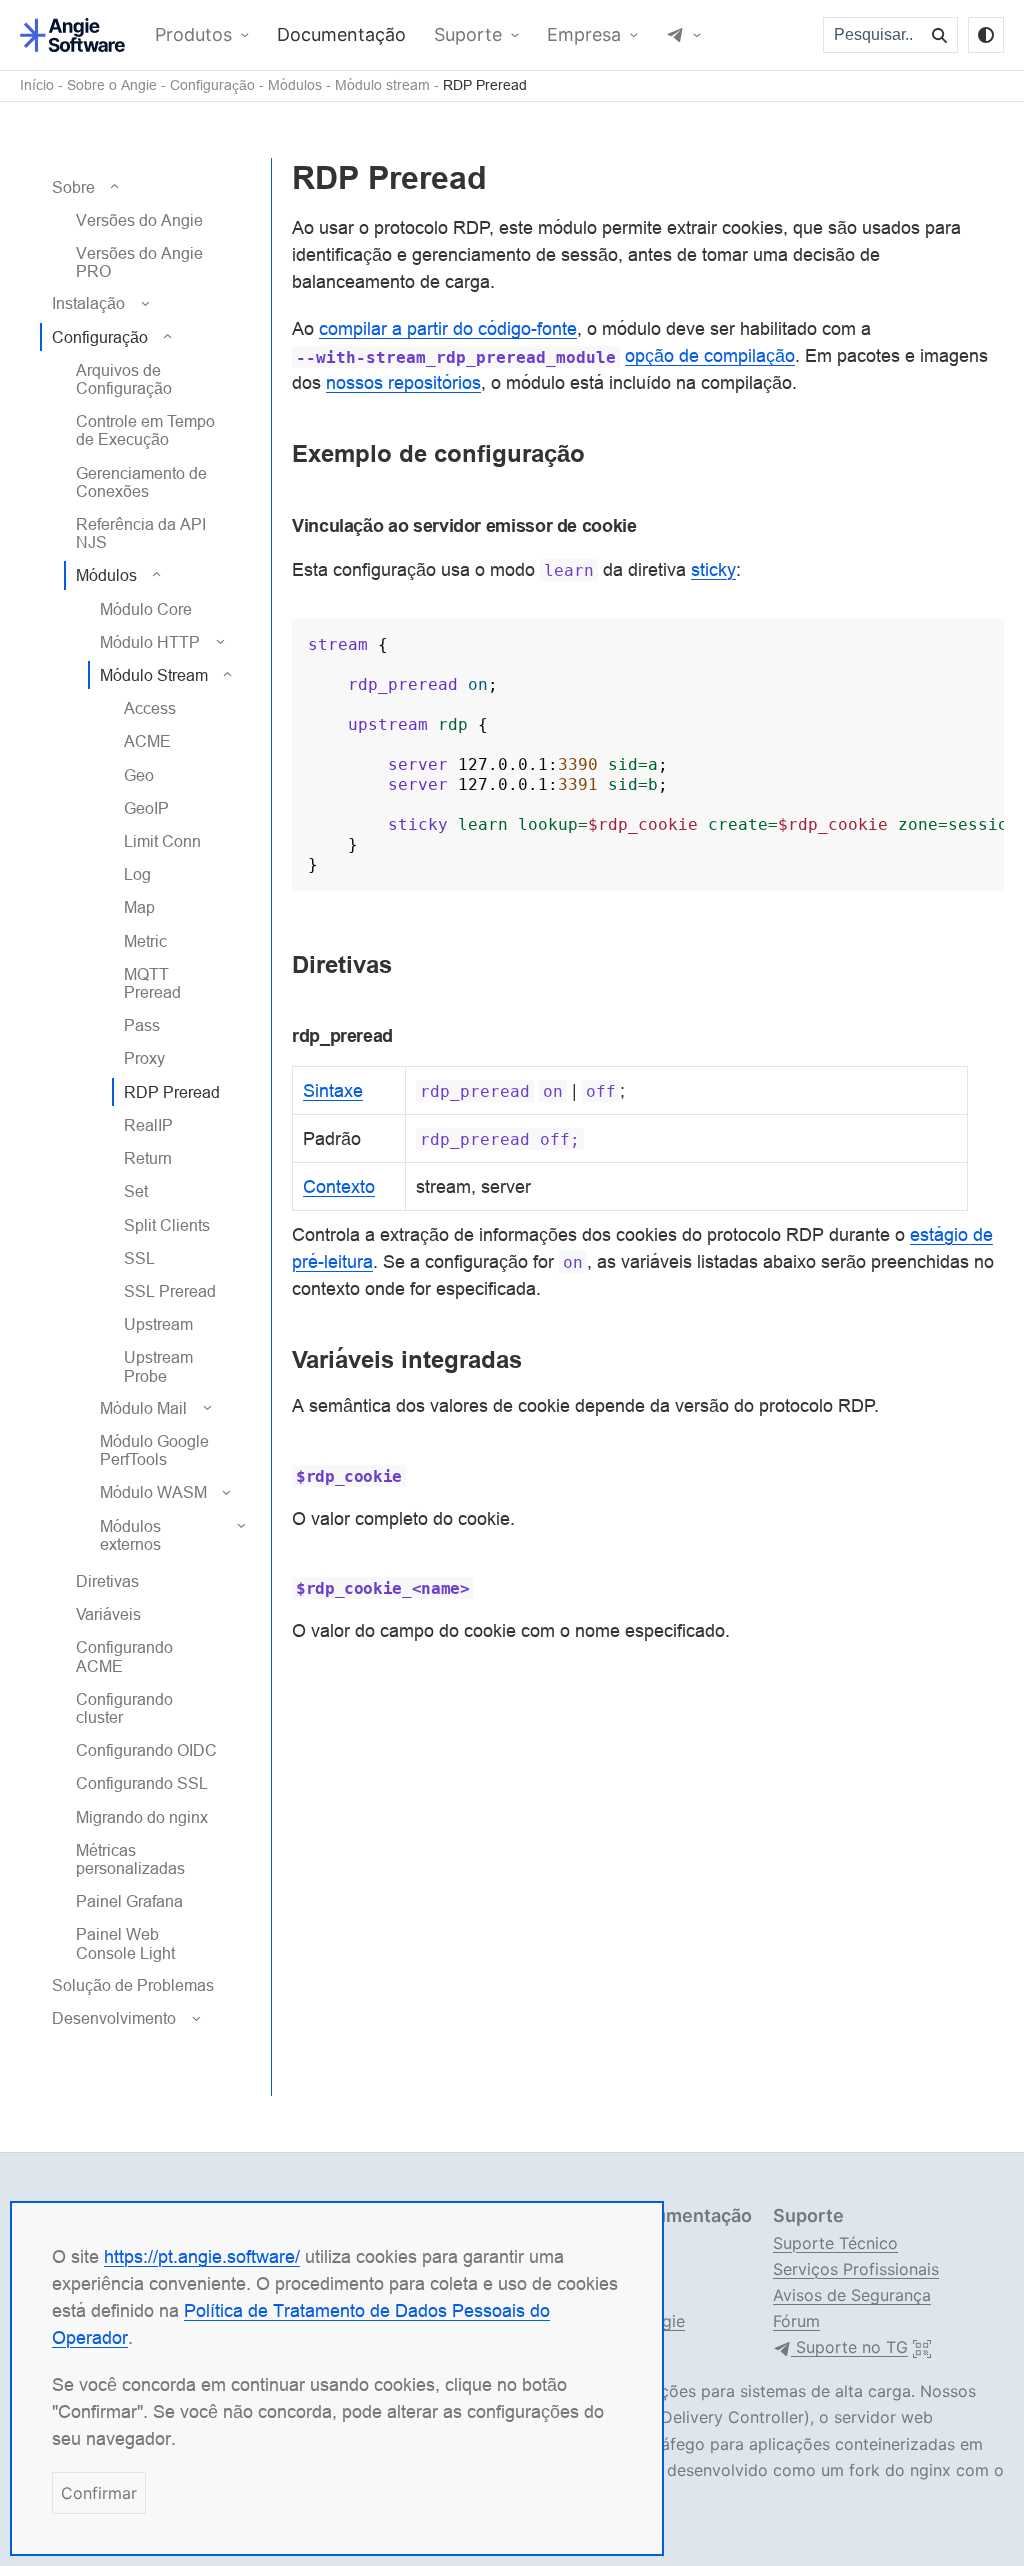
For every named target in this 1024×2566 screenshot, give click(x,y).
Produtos (193, 35)
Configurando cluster (124, 1708)
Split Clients (167, 1225)
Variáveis (108, 1614)
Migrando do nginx (142, 1817)
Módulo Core (146, 609)
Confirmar (99, 2493)
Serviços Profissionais (856, 2269)
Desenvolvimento (114, 2018)
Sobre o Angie (112, 85)
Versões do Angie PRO (139, 262)
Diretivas (107, 1581)
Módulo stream (382, 85)
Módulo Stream (154, 675)
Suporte (468, 35)
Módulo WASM (153, 1492)
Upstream (158, 1324)
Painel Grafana (129, 1901)
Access (150, 708)
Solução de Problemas (133, 1985)
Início (37, 85)
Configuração (212, 85)
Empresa (584, 35)
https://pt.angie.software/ (202, 2256)
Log (137, 874)
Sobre (73, 187)
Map (139, 907)
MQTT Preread (152, 983)
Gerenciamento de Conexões (141, 482)
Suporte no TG (849, 2347)
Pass (142, 1025)
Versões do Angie (139, 220)
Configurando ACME (124, 1656)
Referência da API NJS (141, 533)
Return (148, 1158)
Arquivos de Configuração (124, 379)
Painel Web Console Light (125, 1943)
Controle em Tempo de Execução (145, 430)
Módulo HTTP (150, 642)
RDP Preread (485, 85)
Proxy (144, 1058)
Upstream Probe (158, 1366)
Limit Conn (162, 841)
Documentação (341, 35)
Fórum (796, 2321)
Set (136, 1191)
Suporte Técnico (835, 2243)
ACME (147, 741)
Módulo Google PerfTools (154, 1450)
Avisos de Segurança (852, 2295)
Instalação (88, 303)
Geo (139, 775)
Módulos (295, 85)
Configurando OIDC (146, 1750)
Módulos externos (130, 1535)
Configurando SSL (142, 1783)
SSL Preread (170, 1291)
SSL (139, 1258)
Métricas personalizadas (130, 1859)
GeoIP (146, 808)
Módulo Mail (143, 1408)
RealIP (148, 1125)
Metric (145, 941)
